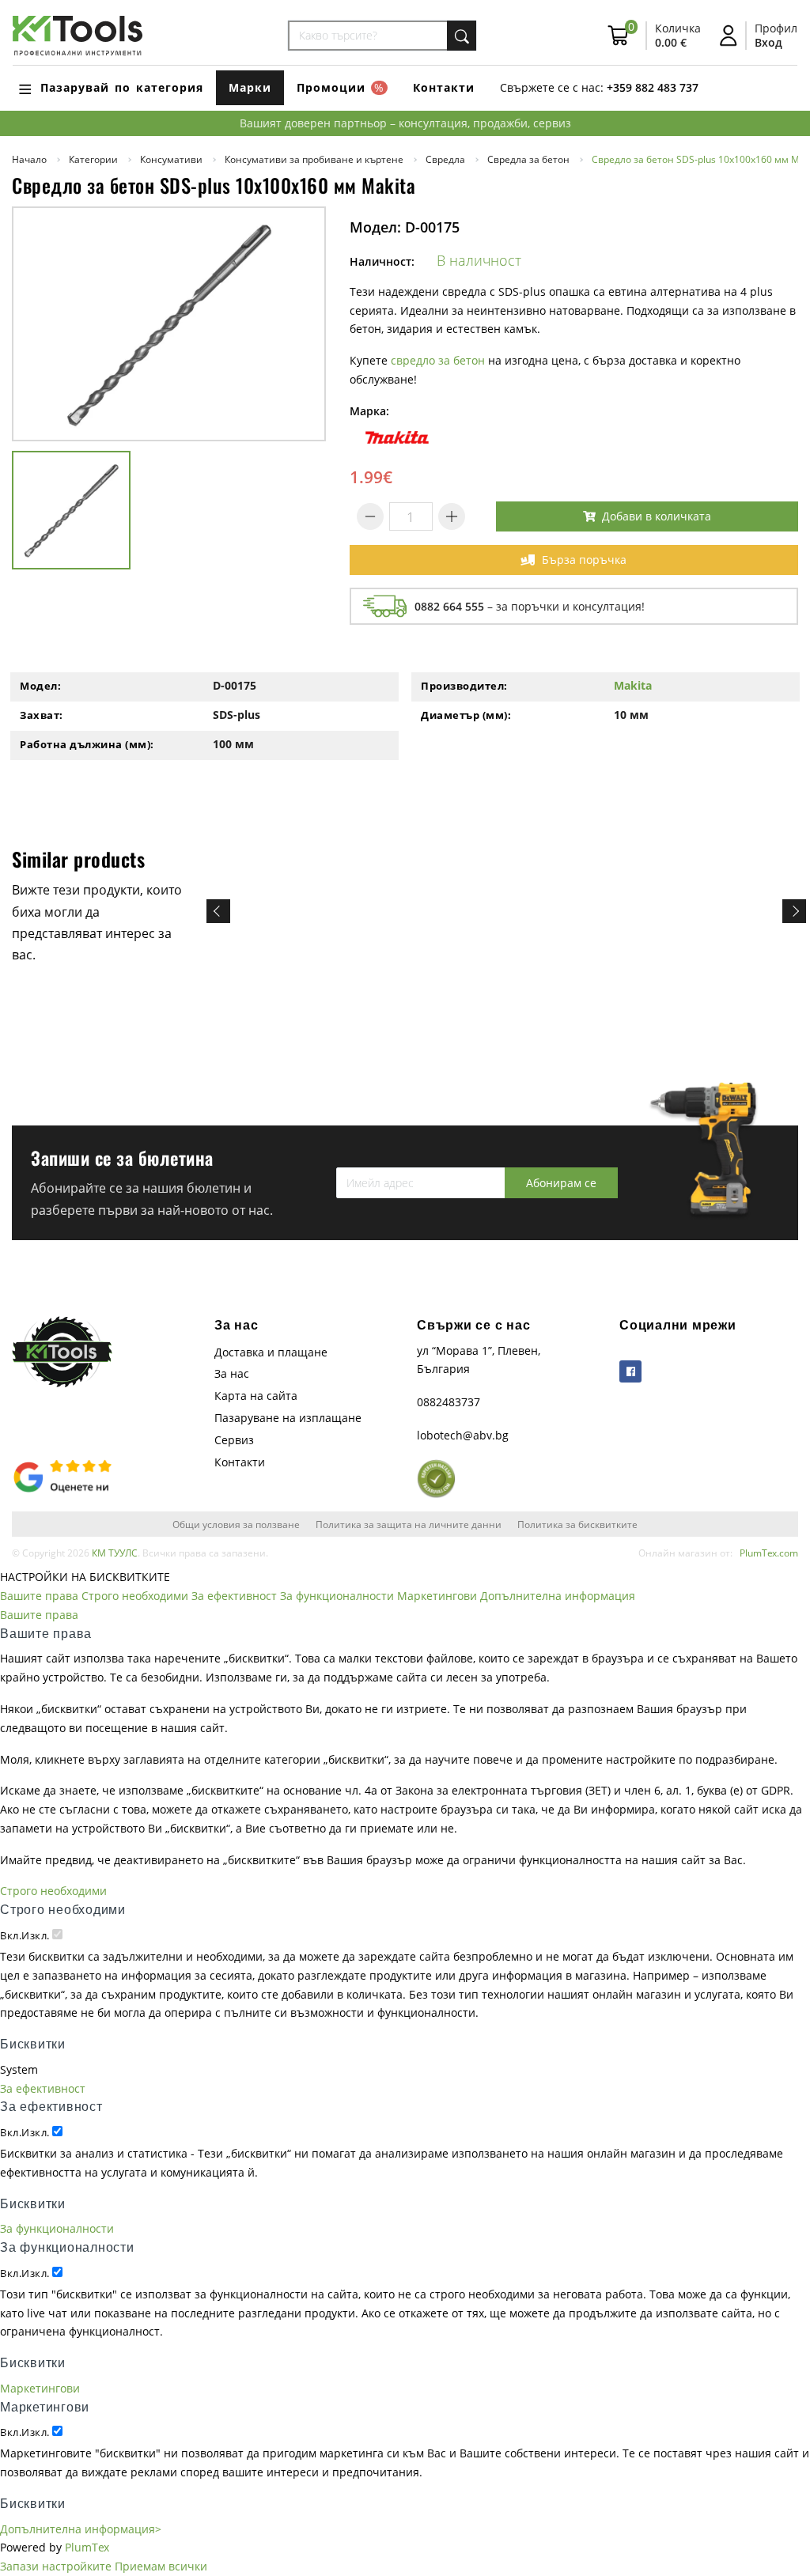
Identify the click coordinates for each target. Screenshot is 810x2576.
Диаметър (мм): (466, 715)
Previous (218, 911)
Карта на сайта (256, 1396)
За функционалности (337, 1596)
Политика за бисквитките (577, 1524)
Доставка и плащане (271, 1352)
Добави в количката (657, 516)
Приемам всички (161, 2566)
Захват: (42, 715)
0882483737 (449, 1402)
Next (794, 911)
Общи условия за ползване (236, 1524)
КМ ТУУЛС (115, 1553)
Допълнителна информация (558, 1596)
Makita (633, 685)
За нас (232, 1373)
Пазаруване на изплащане (288, 1418)
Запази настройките (56, 2566)
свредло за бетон (438, 360)
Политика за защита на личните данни (409, 1524)
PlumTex (87, 2547)
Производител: (464, 686)
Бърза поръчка (584, 560)
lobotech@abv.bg (463, 1435)
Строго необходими (135, 1596)
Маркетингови (437, 1596)
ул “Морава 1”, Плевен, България (479, 1360)
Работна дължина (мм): (87, 744)
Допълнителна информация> (81, 2529)
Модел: (40, 686)
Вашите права (39, 1596)
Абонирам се (561, 1183)
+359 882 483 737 (653, 87)
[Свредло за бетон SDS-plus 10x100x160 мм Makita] (169, 324)
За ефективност (234, 1596)
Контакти (444, 87)
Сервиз (234, 1440)
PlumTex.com (769, 1553)
